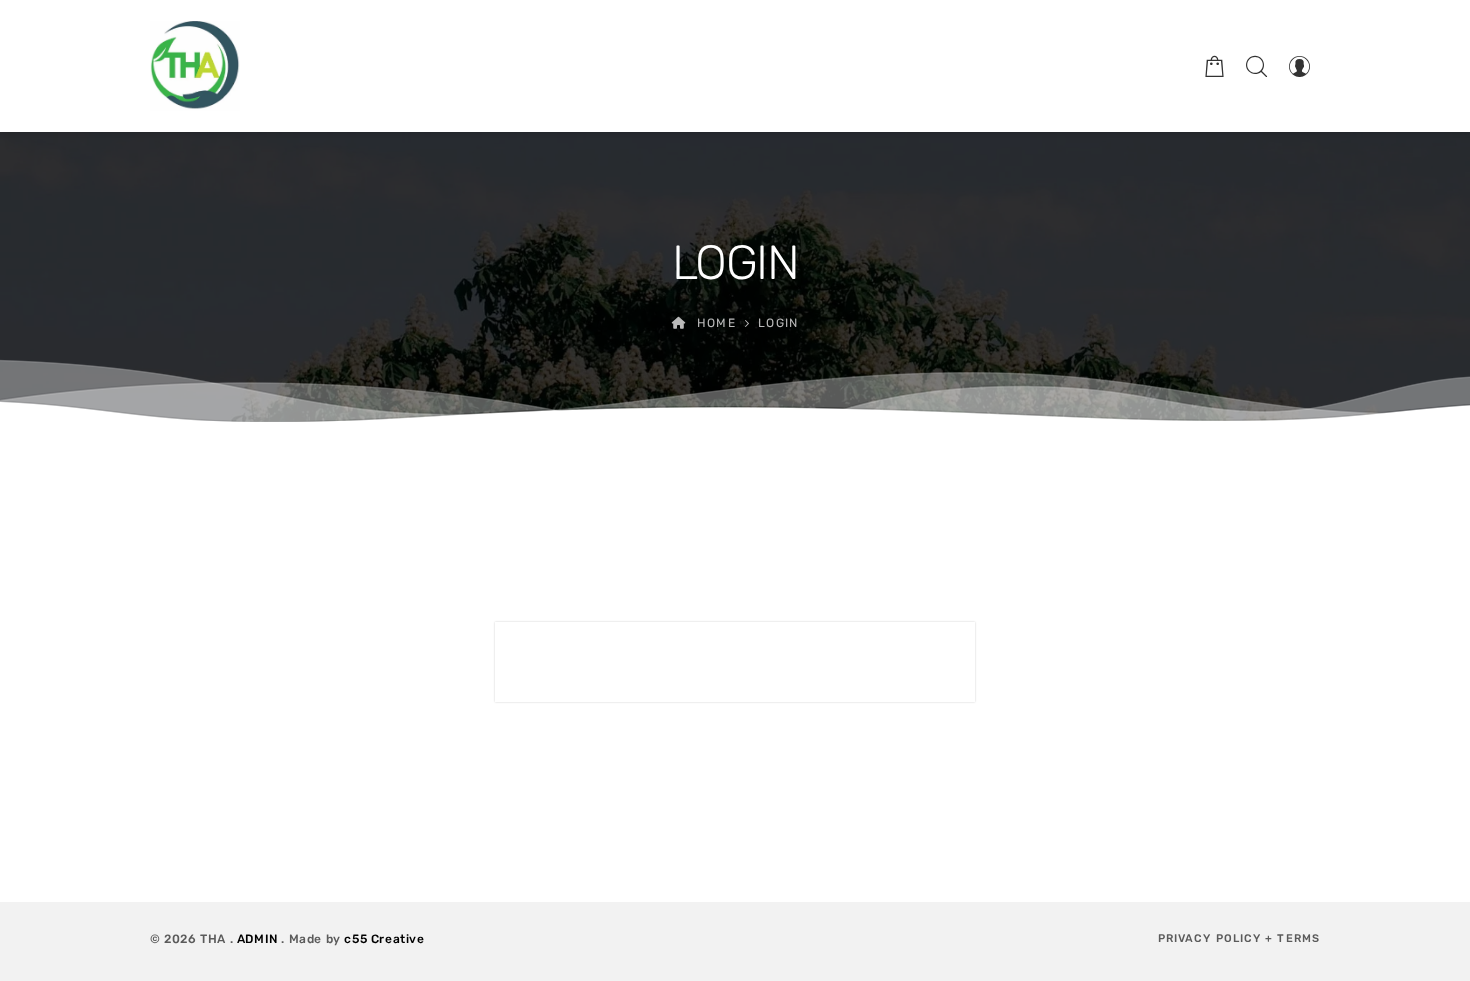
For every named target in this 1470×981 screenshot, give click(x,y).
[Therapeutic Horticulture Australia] (195, 66)
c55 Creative (384, 939)
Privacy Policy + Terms (1239, 938)
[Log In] (1299, 66)
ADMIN (257, 939)
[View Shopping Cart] (1215, 66)
